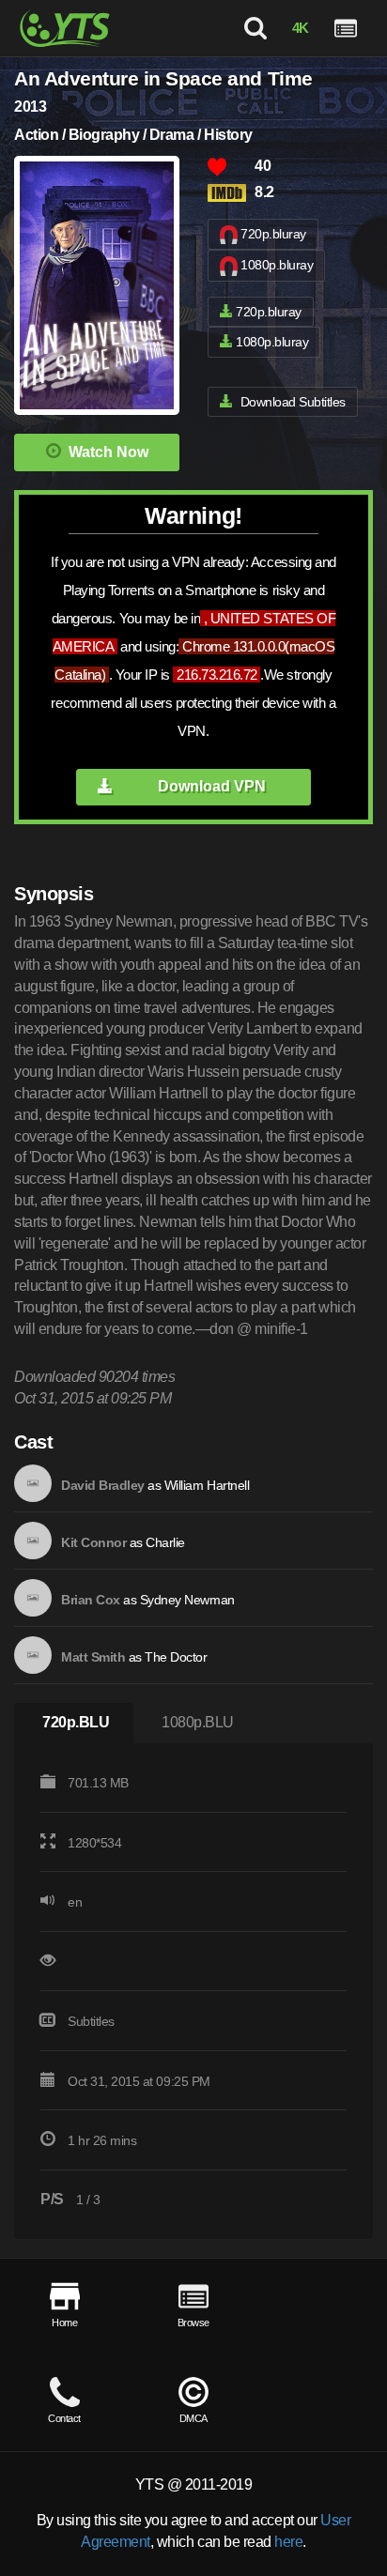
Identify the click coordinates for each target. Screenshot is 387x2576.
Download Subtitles (293, 402)
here (288, 2542)
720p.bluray (273, 234)
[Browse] (346, 28)
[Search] (255, 28)
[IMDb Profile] (33, 1483)
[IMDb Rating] (231, 193)
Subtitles (91, 2021)
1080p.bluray (277, 265)
